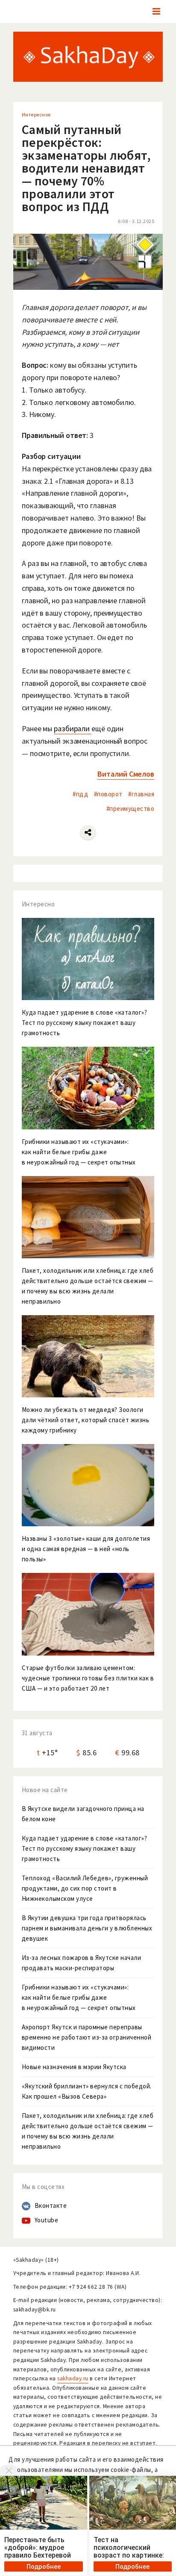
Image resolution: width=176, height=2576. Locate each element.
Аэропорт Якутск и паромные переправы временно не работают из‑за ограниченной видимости (87, 2037)
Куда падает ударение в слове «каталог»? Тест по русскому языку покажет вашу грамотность (85, 1848)
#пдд (80, 794)
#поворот (108, 794)
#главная (141, 794)
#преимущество (131, 809)
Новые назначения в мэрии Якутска (74, 2067)
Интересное (36, 115)
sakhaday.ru (73, 2378)
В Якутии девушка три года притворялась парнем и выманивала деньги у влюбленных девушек (87, 1928)
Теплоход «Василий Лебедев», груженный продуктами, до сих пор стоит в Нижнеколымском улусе (85, 1888)
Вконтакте (51, 2205)
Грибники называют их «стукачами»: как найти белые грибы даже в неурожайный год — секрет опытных (79, 1997)
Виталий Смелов (126, 774)
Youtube (47, 2220)
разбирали (73, 728)
